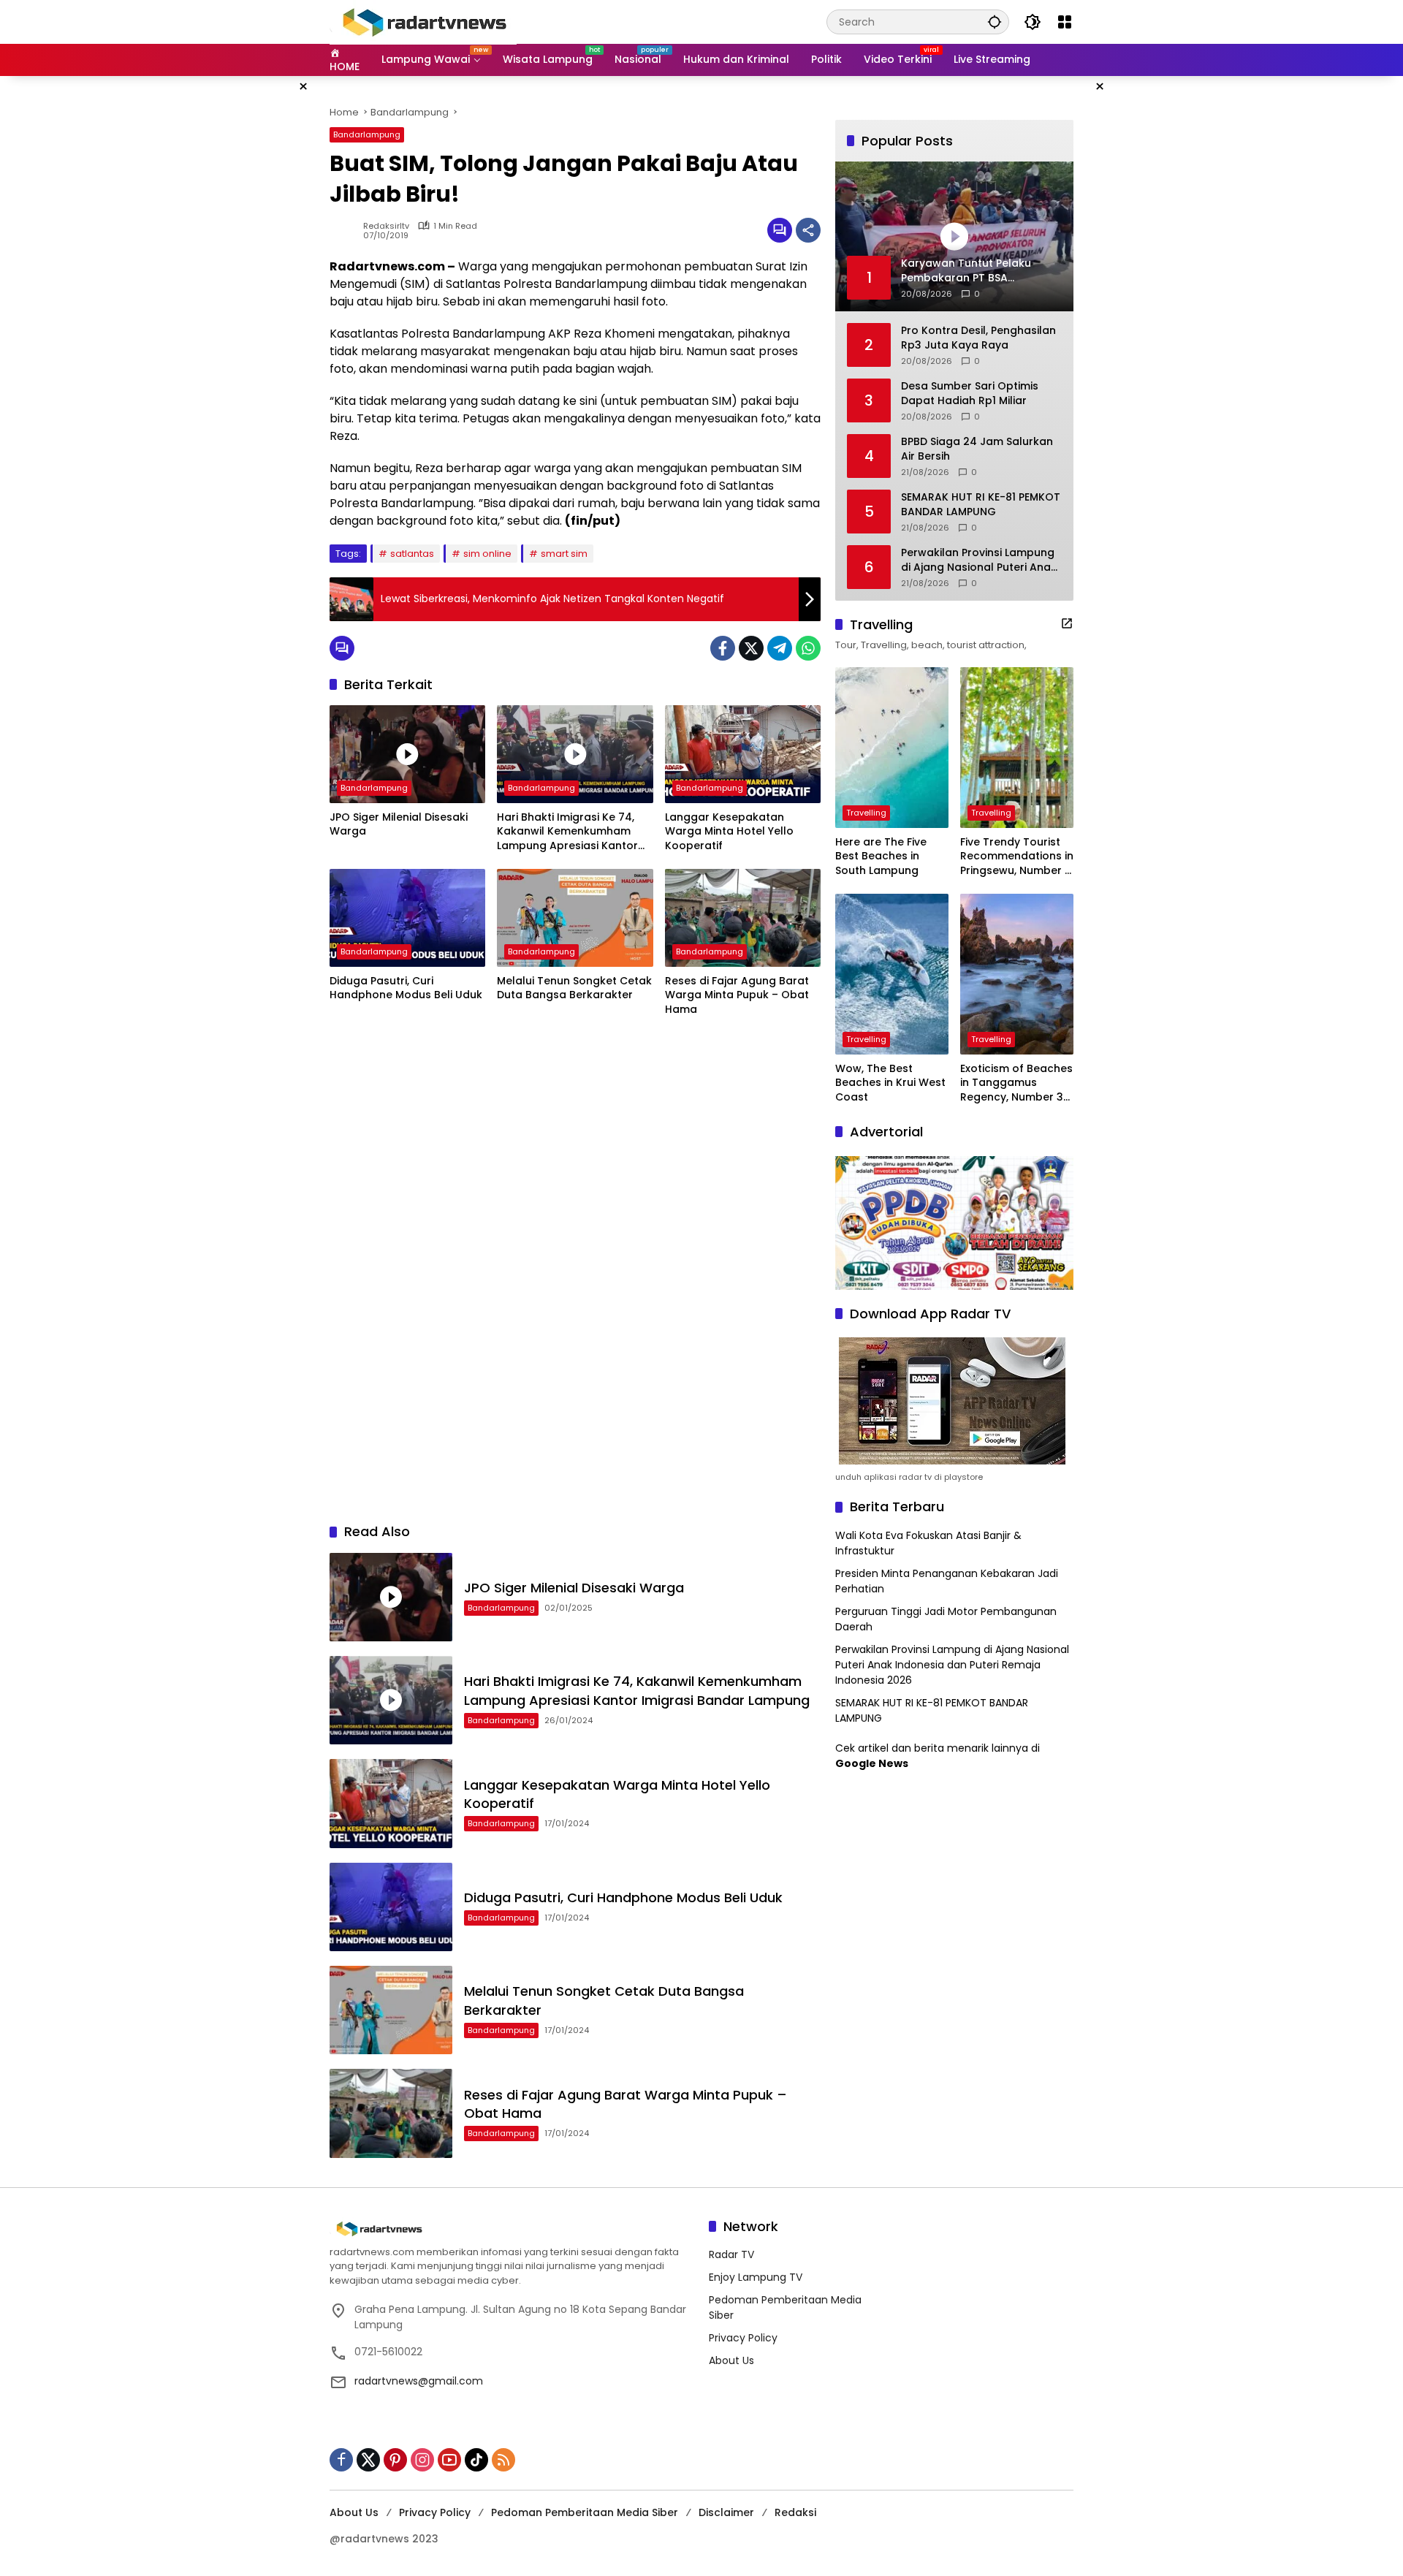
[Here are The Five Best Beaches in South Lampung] (892, 748)
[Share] (808, 230)
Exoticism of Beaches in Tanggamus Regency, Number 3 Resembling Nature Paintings (1016, 1083)
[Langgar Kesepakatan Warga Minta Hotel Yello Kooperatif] (743, 754)
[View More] (1067, 623)
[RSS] (503, 2460)
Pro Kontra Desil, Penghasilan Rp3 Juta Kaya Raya (978, 338)
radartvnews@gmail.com (419, 2381)
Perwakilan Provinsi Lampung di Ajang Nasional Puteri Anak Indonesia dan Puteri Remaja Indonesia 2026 (979, 560)
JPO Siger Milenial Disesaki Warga (399, 825)
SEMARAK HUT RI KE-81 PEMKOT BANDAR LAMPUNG (981, 505)
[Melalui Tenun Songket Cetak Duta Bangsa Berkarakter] (575, 918)
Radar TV (731, 2254)
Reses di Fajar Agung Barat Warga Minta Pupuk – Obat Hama (737, 995)
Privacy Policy (743, 2338)
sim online (487, 554)
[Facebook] (723, 648)
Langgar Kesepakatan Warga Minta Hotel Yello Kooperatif (729, 832)
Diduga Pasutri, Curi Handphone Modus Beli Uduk (406, 988)
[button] (995, 22)
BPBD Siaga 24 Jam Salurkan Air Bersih (977, 449)
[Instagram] (422, 2460)
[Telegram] (780, 648)
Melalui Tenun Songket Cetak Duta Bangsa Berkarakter (574, 988)
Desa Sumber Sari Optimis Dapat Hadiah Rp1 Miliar (970, 394)
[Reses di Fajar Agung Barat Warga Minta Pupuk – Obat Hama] (743, 918)
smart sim (564, 554)
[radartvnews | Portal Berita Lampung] (423, 21)
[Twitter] (751, 648)
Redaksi (795, 2512)
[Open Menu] (1065, 22)
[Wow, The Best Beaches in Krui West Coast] (892, 974)
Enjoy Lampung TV (756, 2277)
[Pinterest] (395, 2460)
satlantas (412, 554)
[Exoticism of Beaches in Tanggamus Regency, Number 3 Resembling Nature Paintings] (1017, 974)
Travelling (866, 813)
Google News (872, 1763)
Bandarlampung (367, 134)
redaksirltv (386, 226)
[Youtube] (449, 2460)
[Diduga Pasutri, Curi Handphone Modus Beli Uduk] (407, 918)
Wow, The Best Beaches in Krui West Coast (890, 1083)
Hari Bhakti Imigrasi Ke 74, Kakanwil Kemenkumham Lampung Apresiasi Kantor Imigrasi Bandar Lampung (567, 832)
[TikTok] (476, 2460)
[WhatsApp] (808, 648)
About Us (731, 2360)
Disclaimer (726, 2512)
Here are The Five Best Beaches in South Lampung (881, 856)
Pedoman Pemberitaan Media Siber (585, 2512)
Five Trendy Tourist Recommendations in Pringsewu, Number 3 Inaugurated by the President (1017, 857)
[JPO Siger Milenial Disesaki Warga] (407, 754)
